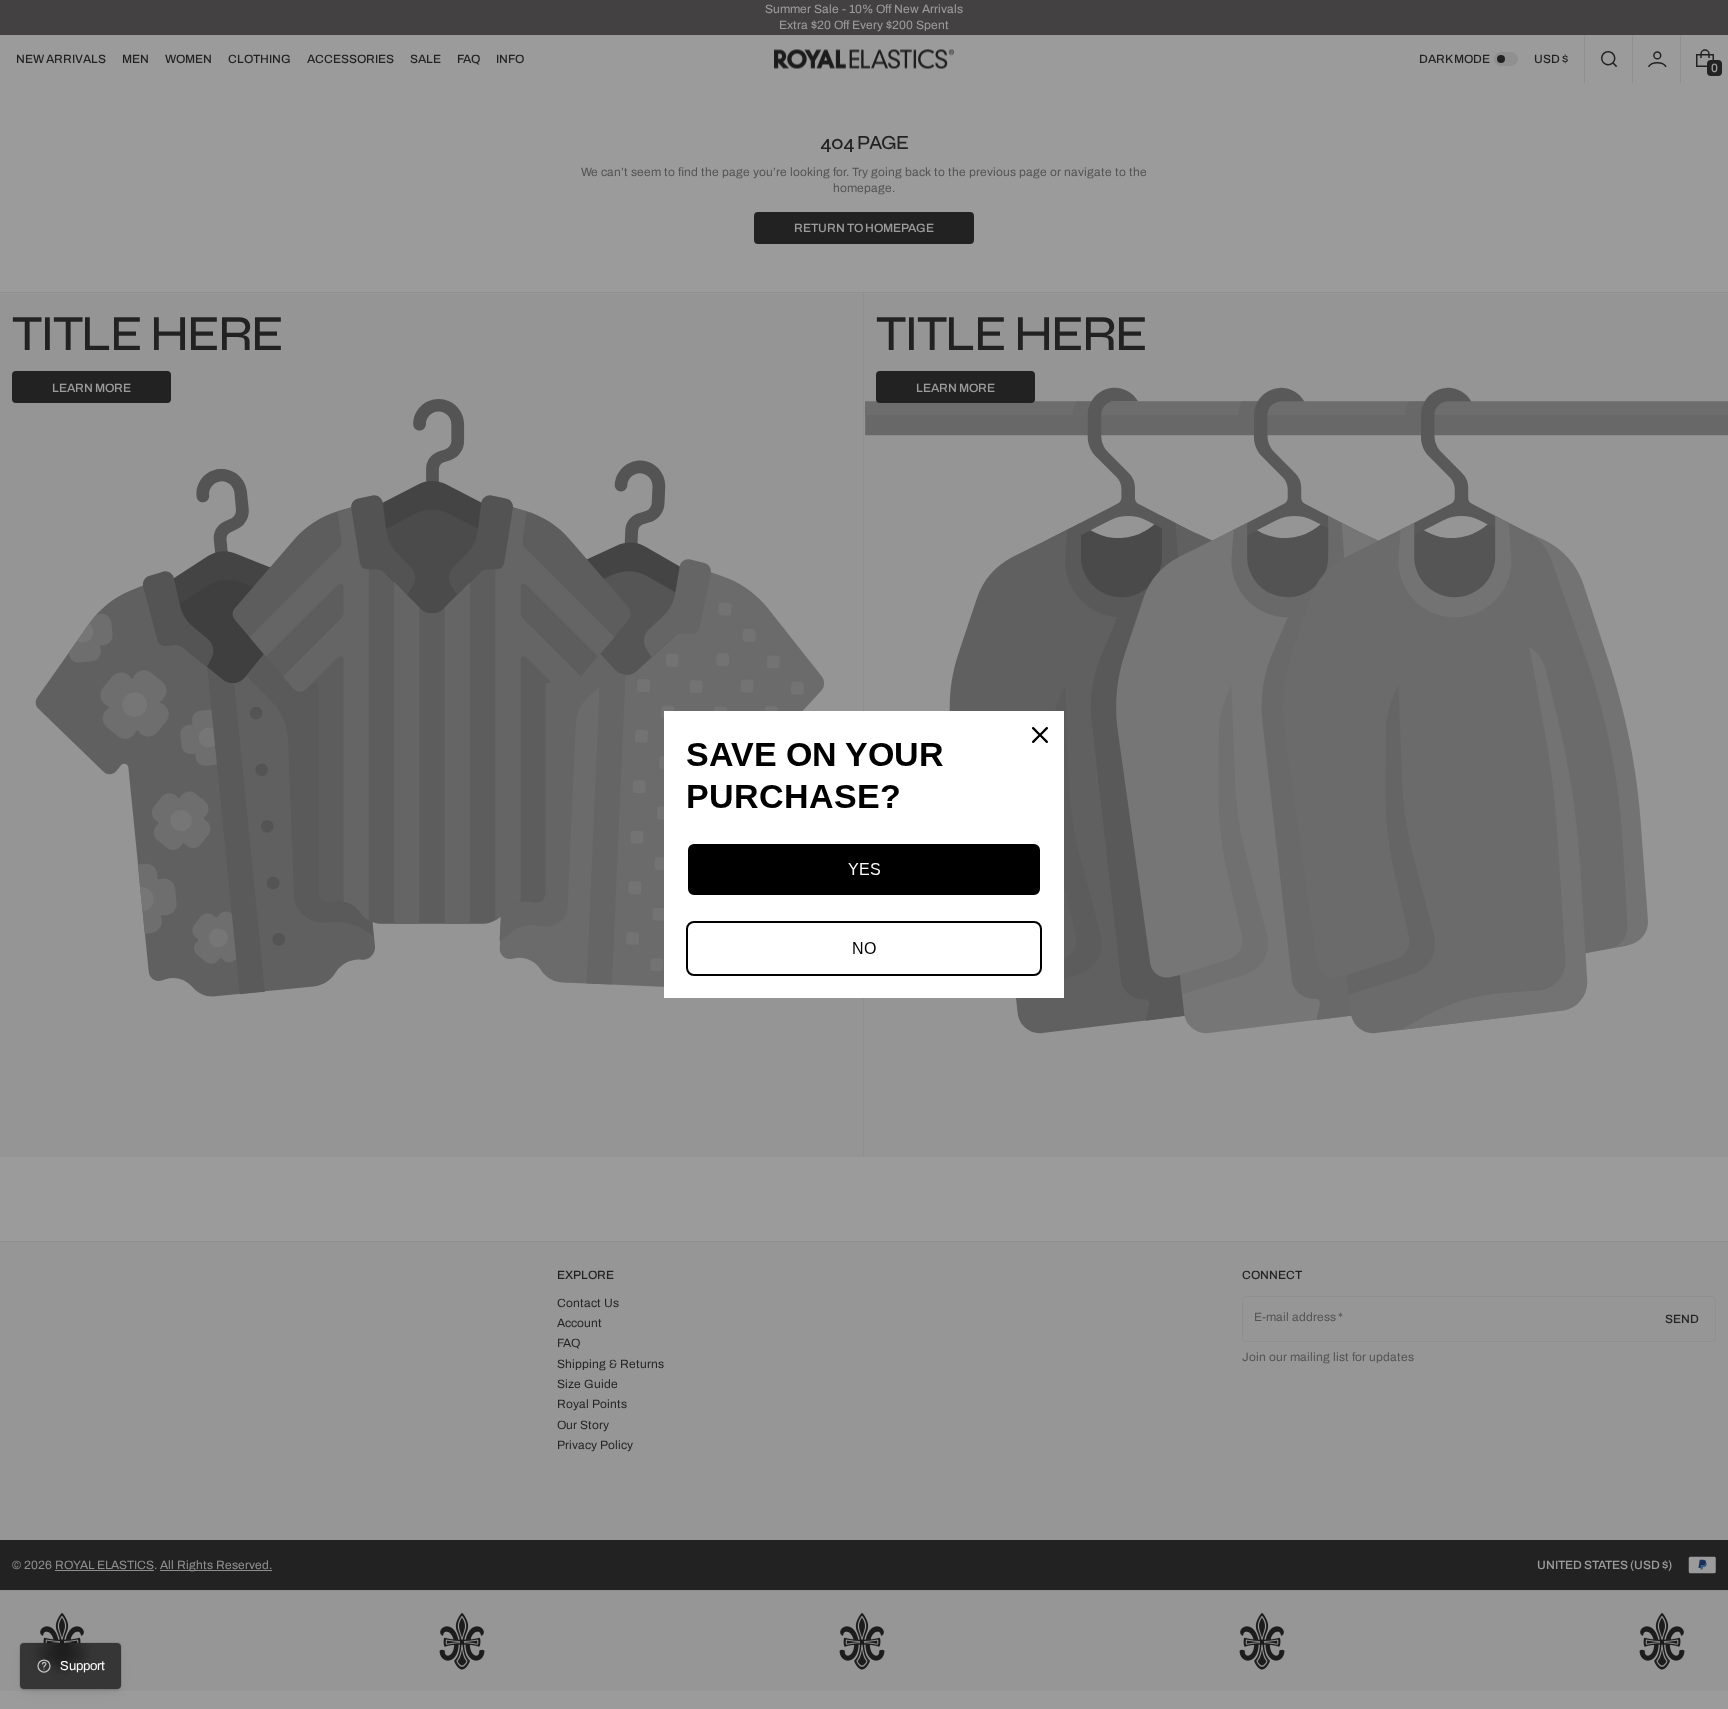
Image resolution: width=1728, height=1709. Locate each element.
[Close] (1040, 735)
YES (864, 869)
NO (864, 948)
